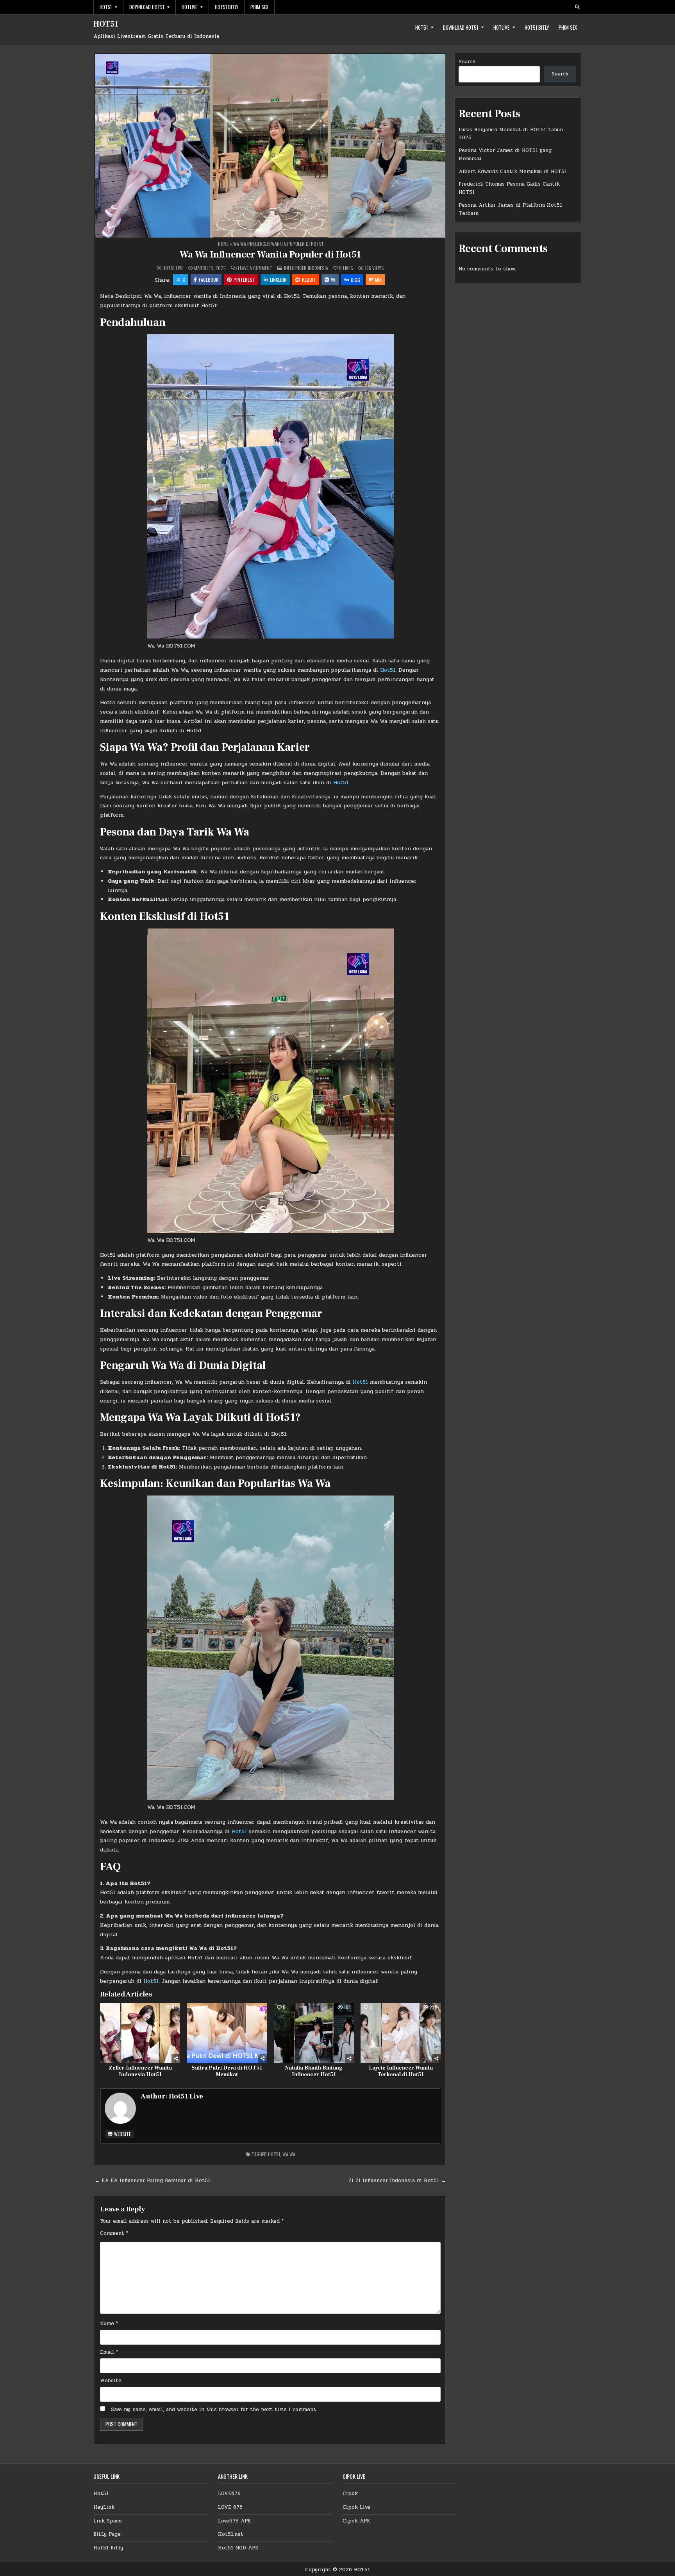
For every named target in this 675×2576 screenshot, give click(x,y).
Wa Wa (289, 2154)
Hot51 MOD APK (238, 2548)
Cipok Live (356, 2507)
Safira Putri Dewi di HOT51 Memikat (227, 2071)
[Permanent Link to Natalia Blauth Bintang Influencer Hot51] (314, 2033)
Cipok (350, 2494)
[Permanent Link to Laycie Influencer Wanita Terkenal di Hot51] (401, 2033)
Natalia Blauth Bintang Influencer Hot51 (314, 2071)
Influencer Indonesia (306, 268)
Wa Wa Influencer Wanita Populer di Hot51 (270, 255)
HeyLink (104, 2507)
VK (333, 280)
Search (467, 62)
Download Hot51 (147, 7)
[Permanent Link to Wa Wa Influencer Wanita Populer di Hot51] (270, 146)
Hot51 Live (173, 268)
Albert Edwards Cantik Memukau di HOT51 (513, 172)
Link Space (108, 2521)
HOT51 (106, 24)
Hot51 (106, 7)
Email (109, 2352)
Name (109, 2324)
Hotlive (189, 7)
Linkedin (278, 280)
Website (122, 2134)
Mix (378, 280)
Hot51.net (231, 2534)
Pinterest (244, 280)
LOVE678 (229, 2494)
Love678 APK (235, 2521)
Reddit (309, 280)
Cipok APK (356, 2521)
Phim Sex (259, 7)
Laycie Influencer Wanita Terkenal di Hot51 (401, 2071)
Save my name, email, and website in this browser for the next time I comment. (214, 2410)
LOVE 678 (230, 2507)
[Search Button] (577, 7)
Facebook (209, 280)
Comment (114, 2233)
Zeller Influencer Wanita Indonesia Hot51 (140, 2071)
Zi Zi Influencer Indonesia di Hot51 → (397, 2181)
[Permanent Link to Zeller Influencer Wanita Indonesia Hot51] (140, 2033)
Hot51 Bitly (227, 7)
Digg (355, 280)
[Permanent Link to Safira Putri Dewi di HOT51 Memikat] (227, 2033)
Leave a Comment (255, 268)
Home (223, 244)
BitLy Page (107, 2534)
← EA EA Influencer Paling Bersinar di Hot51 (152, 2181)
